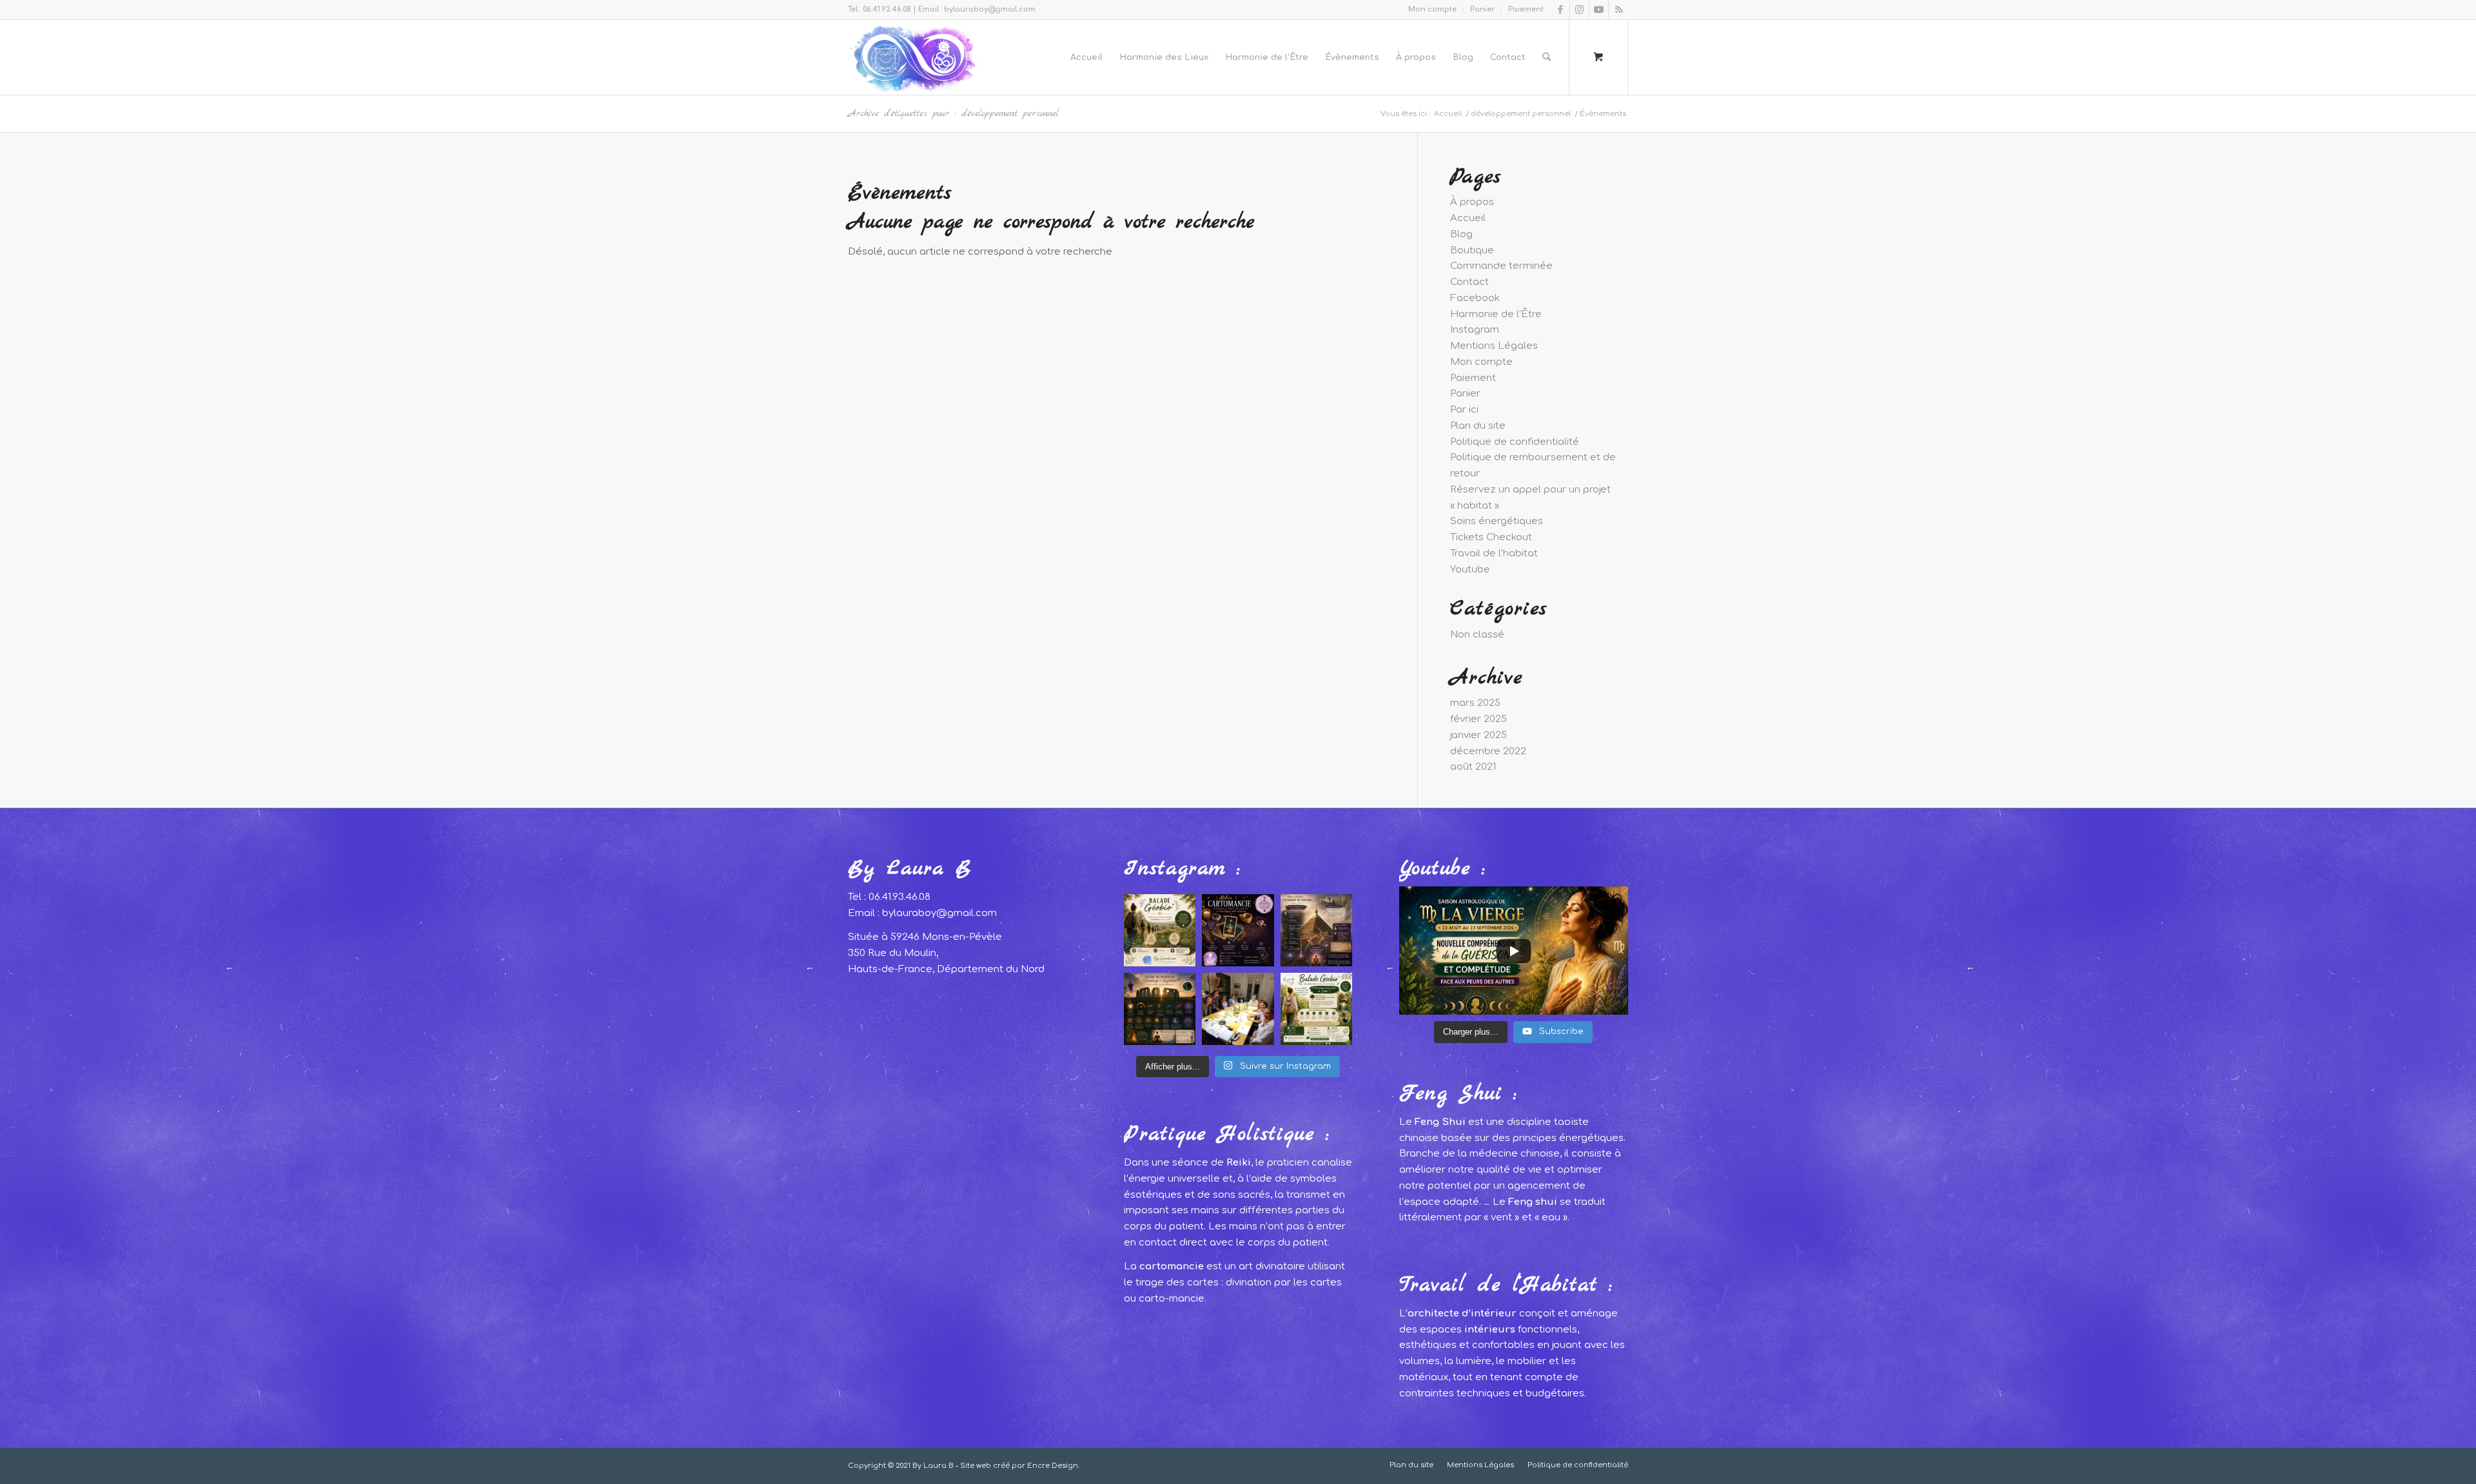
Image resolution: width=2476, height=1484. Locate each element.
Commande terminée (1501, 266)
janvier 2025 (1479, 735)
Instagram (1475, 330)
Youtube (1470, 570)
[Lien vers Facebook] (1560, 10)
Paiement (1526, 9)
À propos (1472, 202)
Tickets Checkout (1491, 537)
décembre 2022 (1488, 751)
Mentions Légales (1494, 346)
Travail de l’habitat (1494, 553)
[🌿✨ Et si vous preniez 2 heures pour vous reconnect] (1317, 1009)
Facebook (1475, 298)
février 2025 (1479, 719)
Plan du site (1478, 426)
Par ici (1464, 410)
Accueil (1468, 218)
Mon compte (1432, 9)
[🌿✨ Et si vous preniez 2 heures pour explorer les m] (1160, 930)
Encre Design (1053, 1466)
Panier (1482, 9)
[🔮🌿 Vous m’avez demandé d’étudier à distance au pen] (1317, 930)
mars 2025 (1475, 703)
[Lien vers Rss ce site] (1618, 10)
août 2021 (1473, 767)
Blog (1461, 234)
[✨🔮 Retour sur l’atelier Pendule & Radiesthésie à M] (1238, 1009)
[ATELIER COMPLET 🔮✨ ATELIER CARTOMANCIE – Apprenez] (1238, 930)
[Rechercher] (1547, 57)
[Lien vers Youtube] (1599, 10)
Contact (1469, 282)
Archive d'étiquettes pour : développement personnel (953, 113)
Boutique (1472, 250)
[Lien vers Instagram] (1579, 10)
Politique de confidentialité (1515, 442)
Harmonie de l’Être (1496, 314)
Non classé (1477, 635)
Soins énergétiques (1497, 521)
